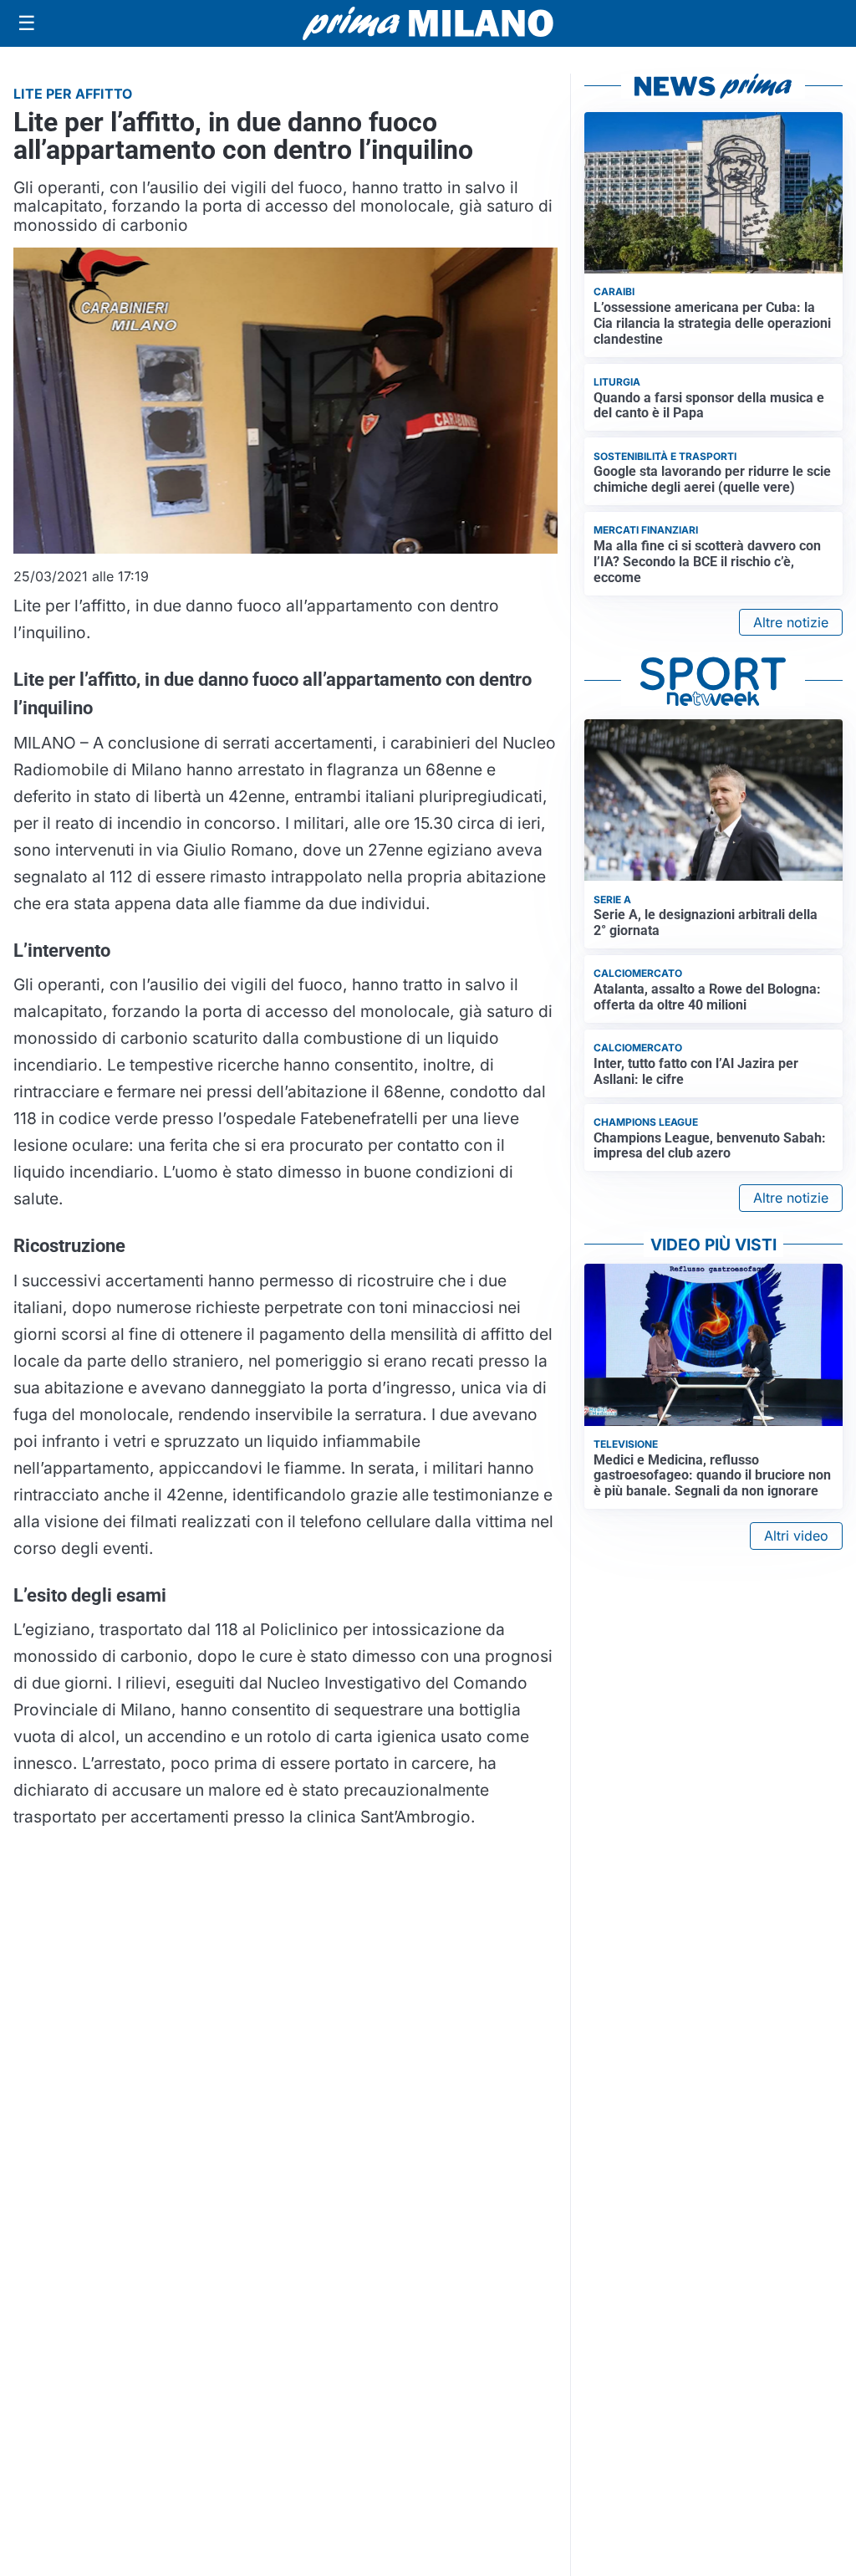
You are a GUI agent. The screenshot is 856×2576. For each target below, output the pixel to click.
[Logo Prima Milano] (428, 23)
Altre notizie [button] (791, 622)
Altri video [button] (796, 1536)
